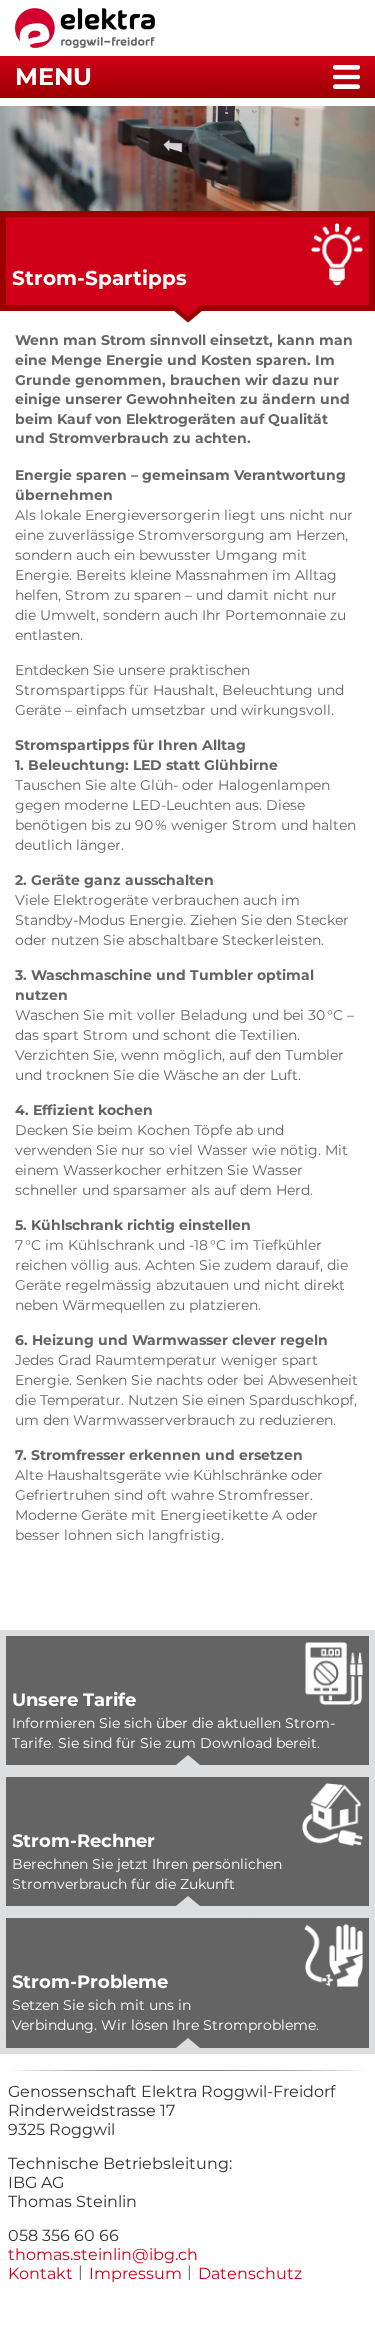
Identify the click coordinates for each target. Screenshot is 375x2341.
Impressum (135, 2273)
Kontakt (40, 2273)
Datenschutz (250, 2273)
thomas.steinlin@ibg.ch (103, 2254)
